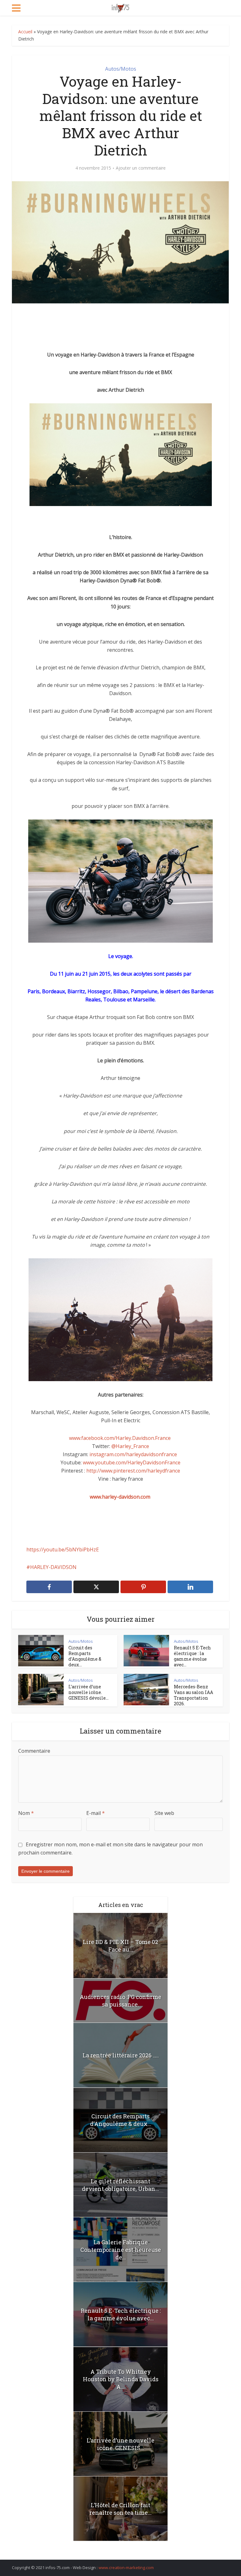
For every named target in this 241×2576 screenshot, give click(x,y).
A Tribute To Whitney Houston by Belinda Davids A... (121, 2379)
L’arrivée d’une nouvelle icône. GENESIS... (120, 2444)
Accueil (25, 32)
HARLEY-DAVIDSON (53, 1567)
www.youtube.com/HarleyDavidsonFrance (132, 1462)
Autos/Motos (121, 69)
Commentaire (34, 1751)
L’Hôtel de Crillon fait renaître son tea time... (120, 2509)
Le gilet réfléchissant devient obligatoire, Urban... (120, 2185)
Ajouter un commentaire (141, 168)
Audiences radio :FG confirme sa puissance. (120, 2001)
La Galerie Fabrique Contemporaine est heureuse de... (121, 2250)
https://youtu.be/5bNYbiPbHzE (63, 1549)
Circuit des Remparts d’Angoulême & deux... (85, 1656)
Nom (26, 1813)
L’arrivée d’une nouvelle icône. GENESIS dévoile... (88, 1692)
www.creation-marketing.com (126, 2568)
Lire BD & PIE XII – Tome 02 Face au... (120, 1946)
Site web (164, 1813)
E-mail (96, 1813)
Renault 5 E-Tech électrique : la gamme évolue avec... (192, 1656)
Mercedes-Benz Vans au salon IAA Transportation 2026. (193, 1695)
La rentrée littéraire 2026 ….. (121, 2055)
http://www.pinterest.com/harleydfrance (133, 1471)
